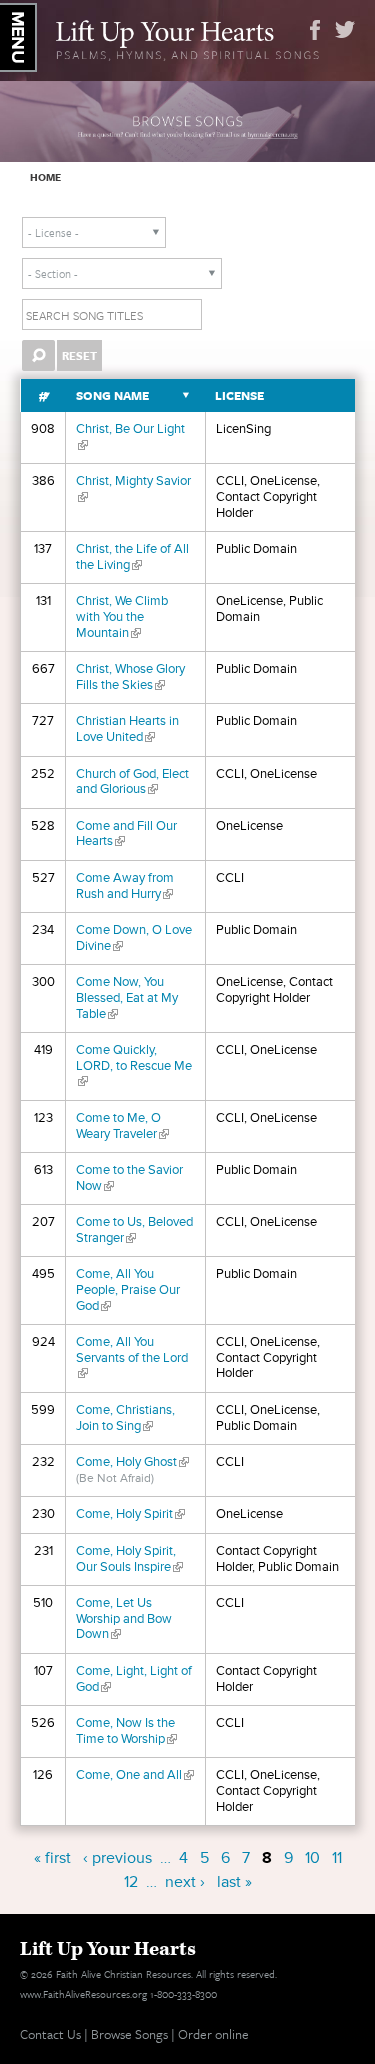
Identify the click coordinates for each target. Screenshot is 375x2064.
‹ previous (117, 1858)
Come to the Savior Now (129, 1178)
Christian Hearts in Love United (127, 729)
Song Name (112, 395)
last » (234, 1882)
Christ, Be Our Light (130, 437)
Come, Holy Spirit (130, 1514)
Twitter (345, 30)
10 (312, 1858)
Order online (213, 2034)
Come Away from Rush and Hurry (125, 886)
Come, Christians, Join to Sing (125, 1418)
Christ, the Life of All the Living (132, 557)
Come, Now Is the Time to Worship (126, 1731)
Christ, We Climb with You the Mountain (122, 616)
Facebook (315, 30)
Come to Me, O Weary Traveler (122, 1126)
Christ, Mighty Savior (133, 489)
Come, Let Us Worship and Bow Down (124, 1618)
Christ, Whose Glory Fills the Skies (130, 677)
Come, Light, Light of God (134, 1679)
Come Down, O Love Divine (134, 938)
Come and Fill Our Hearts (126, 834)
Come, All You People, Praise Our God (128, 1289)
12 (131, 1882)
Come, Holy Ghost (132, 1462)
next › (185, 1882)
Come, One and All (135, 1775)
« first (52, 1858)
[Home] (187, 38)
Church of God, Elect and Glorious (132, 782)
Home (45, 177)
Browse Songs (129, 2034)
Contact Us (50, 2034)
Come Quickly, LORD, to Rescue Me (134, 1065)
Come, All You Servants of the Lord (132, 1357)
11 (337, 1858)
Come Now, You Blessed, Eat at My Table (127, 997)
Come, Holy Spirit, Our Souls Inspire (129, 1559)
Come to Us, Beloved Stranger (134, 1230)
